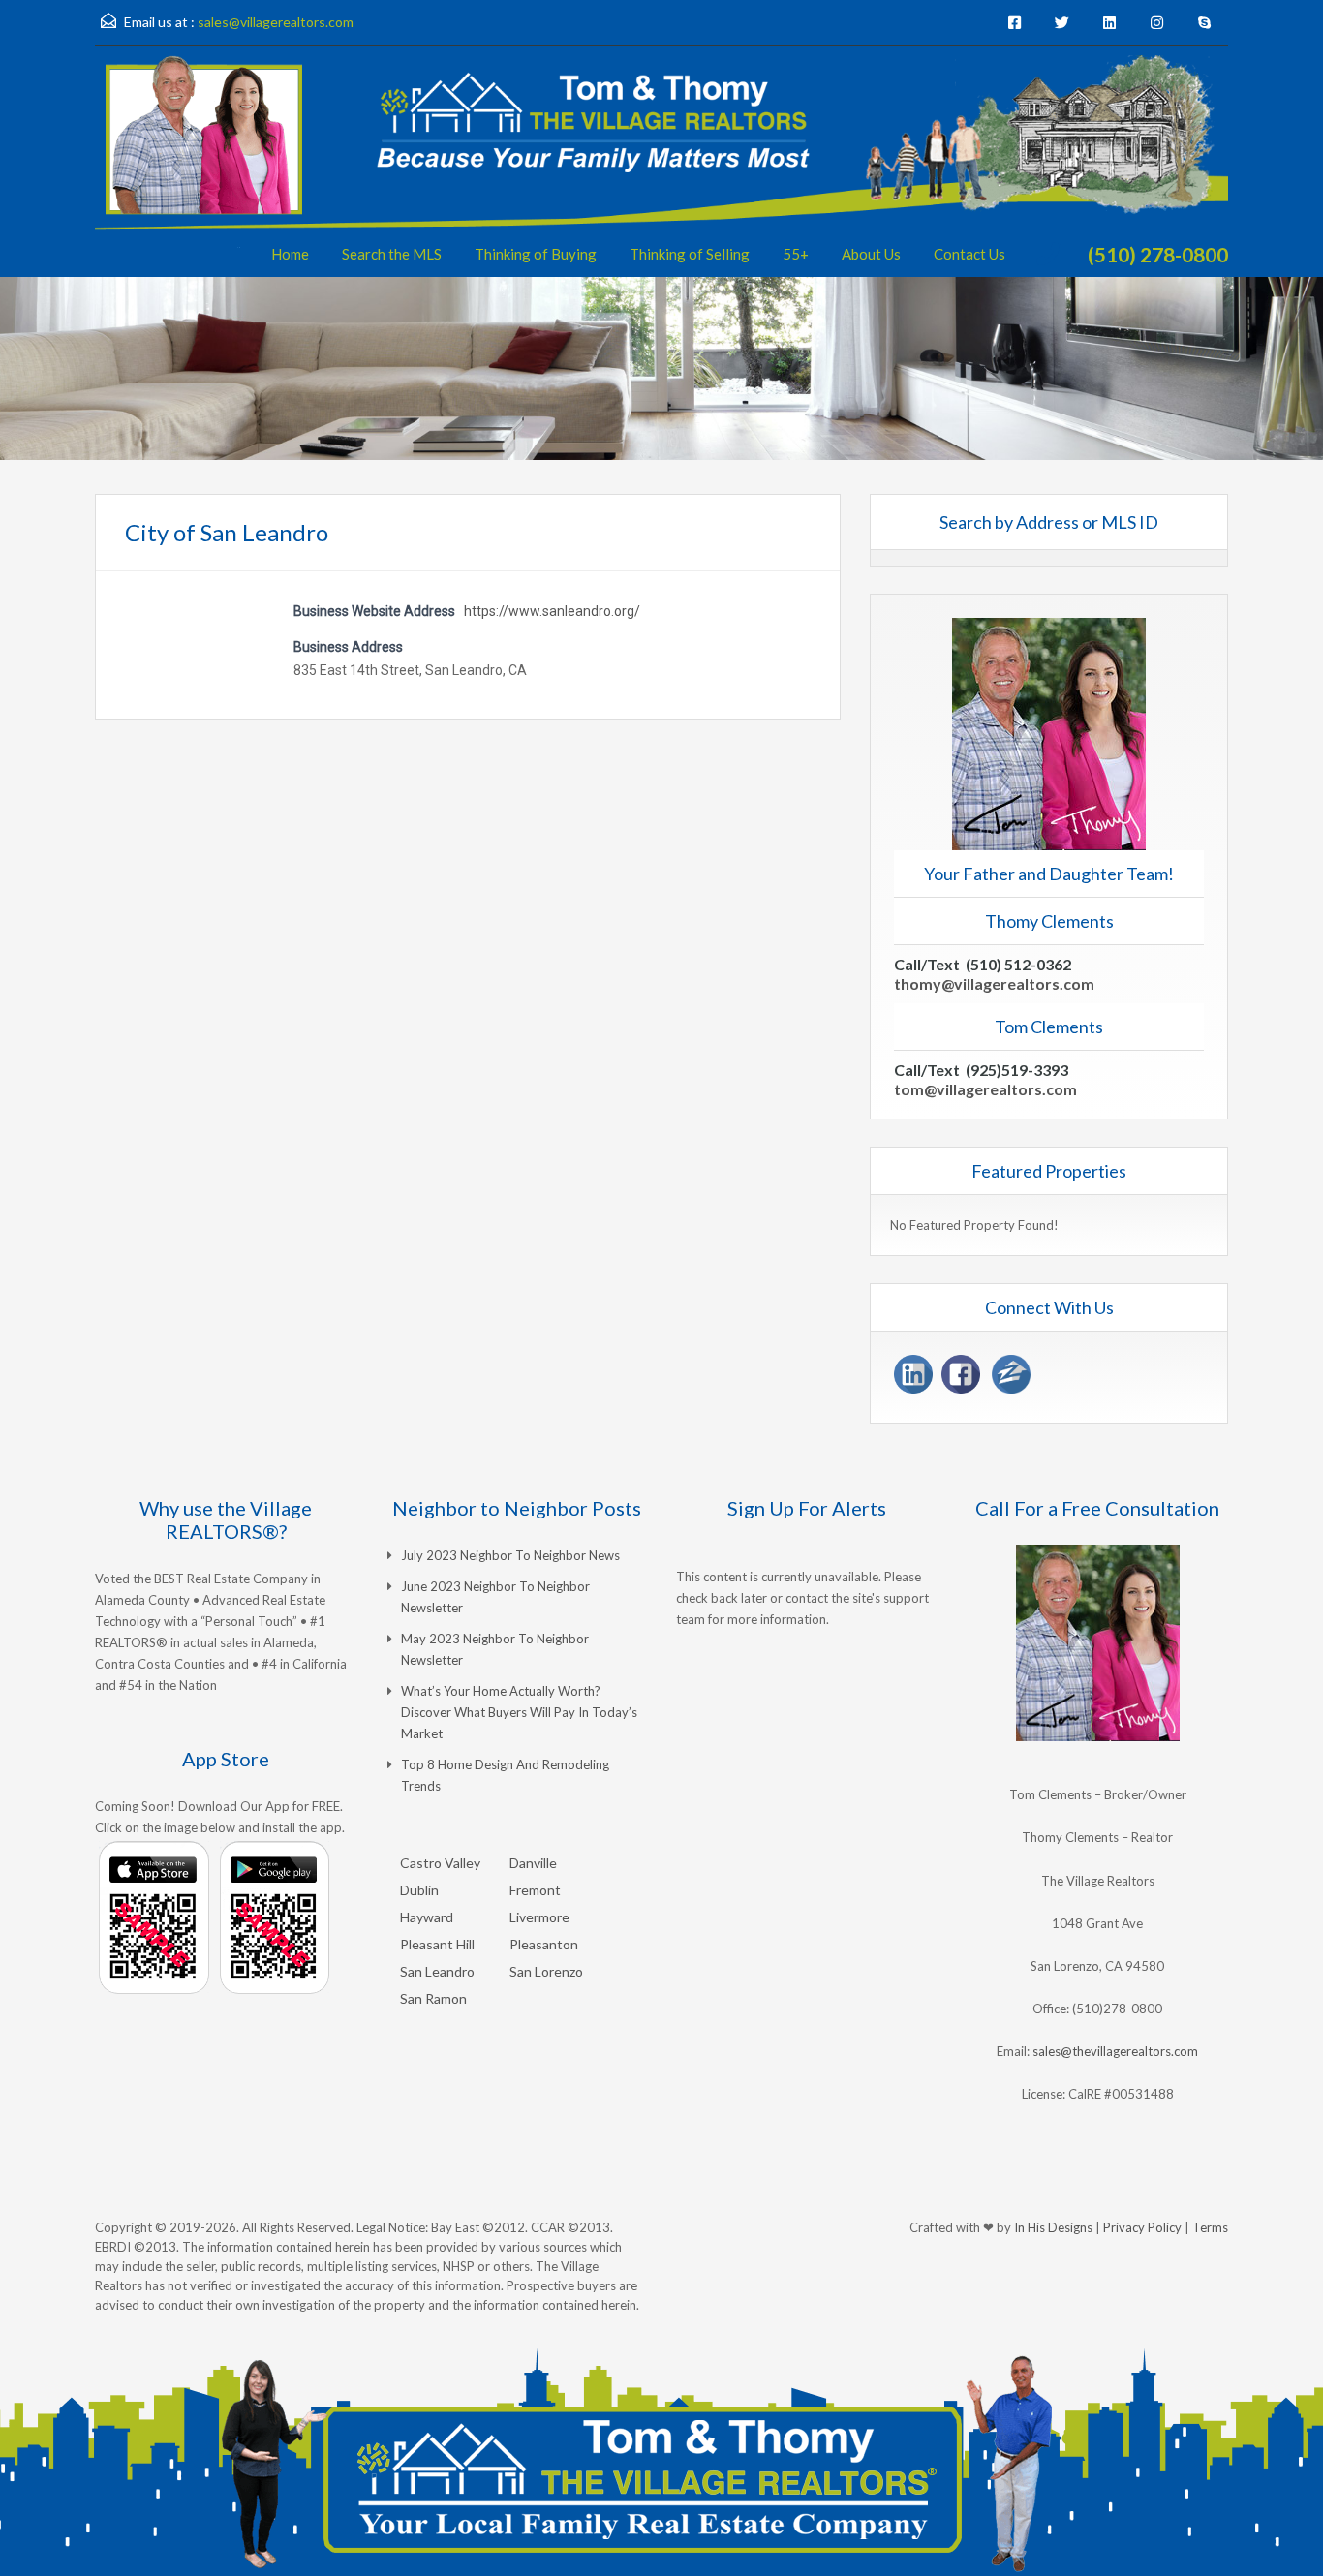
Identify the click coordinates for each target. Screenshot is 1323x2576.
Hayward (427, 1917)
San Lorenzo (546, 1971)
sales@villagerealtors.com (276, 22)
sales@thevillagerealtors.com (1115, 2051)
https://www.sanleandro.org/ (552, 611)
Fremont (535, 1890)
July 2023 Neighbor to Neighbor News (510, 1555)
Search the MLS (392, 254)
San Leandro (437, 1971)
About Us (871, 254)
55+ (796, 254)
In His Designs (1053, 2227)
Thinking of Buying (536, 254)
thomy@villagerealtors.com (994, 983)
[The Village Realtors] (661, 166)
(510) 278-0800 (1158, 254)
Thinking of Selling (690, 254)
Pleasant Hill (437, 1944)
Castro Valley (440, 1863)
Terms (1210, 2227)
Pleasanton (544, 1944)
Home (290, 254)
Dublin (419, 1890)
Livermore (539, 1917)
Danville (533, 1863)
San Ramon (433, 1998)
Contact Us (969, 254)
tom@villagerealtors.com (985, 1089)
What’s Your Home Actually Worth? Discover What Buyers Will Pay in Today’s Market (519, 1712)
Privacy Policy (1142, 2227)
